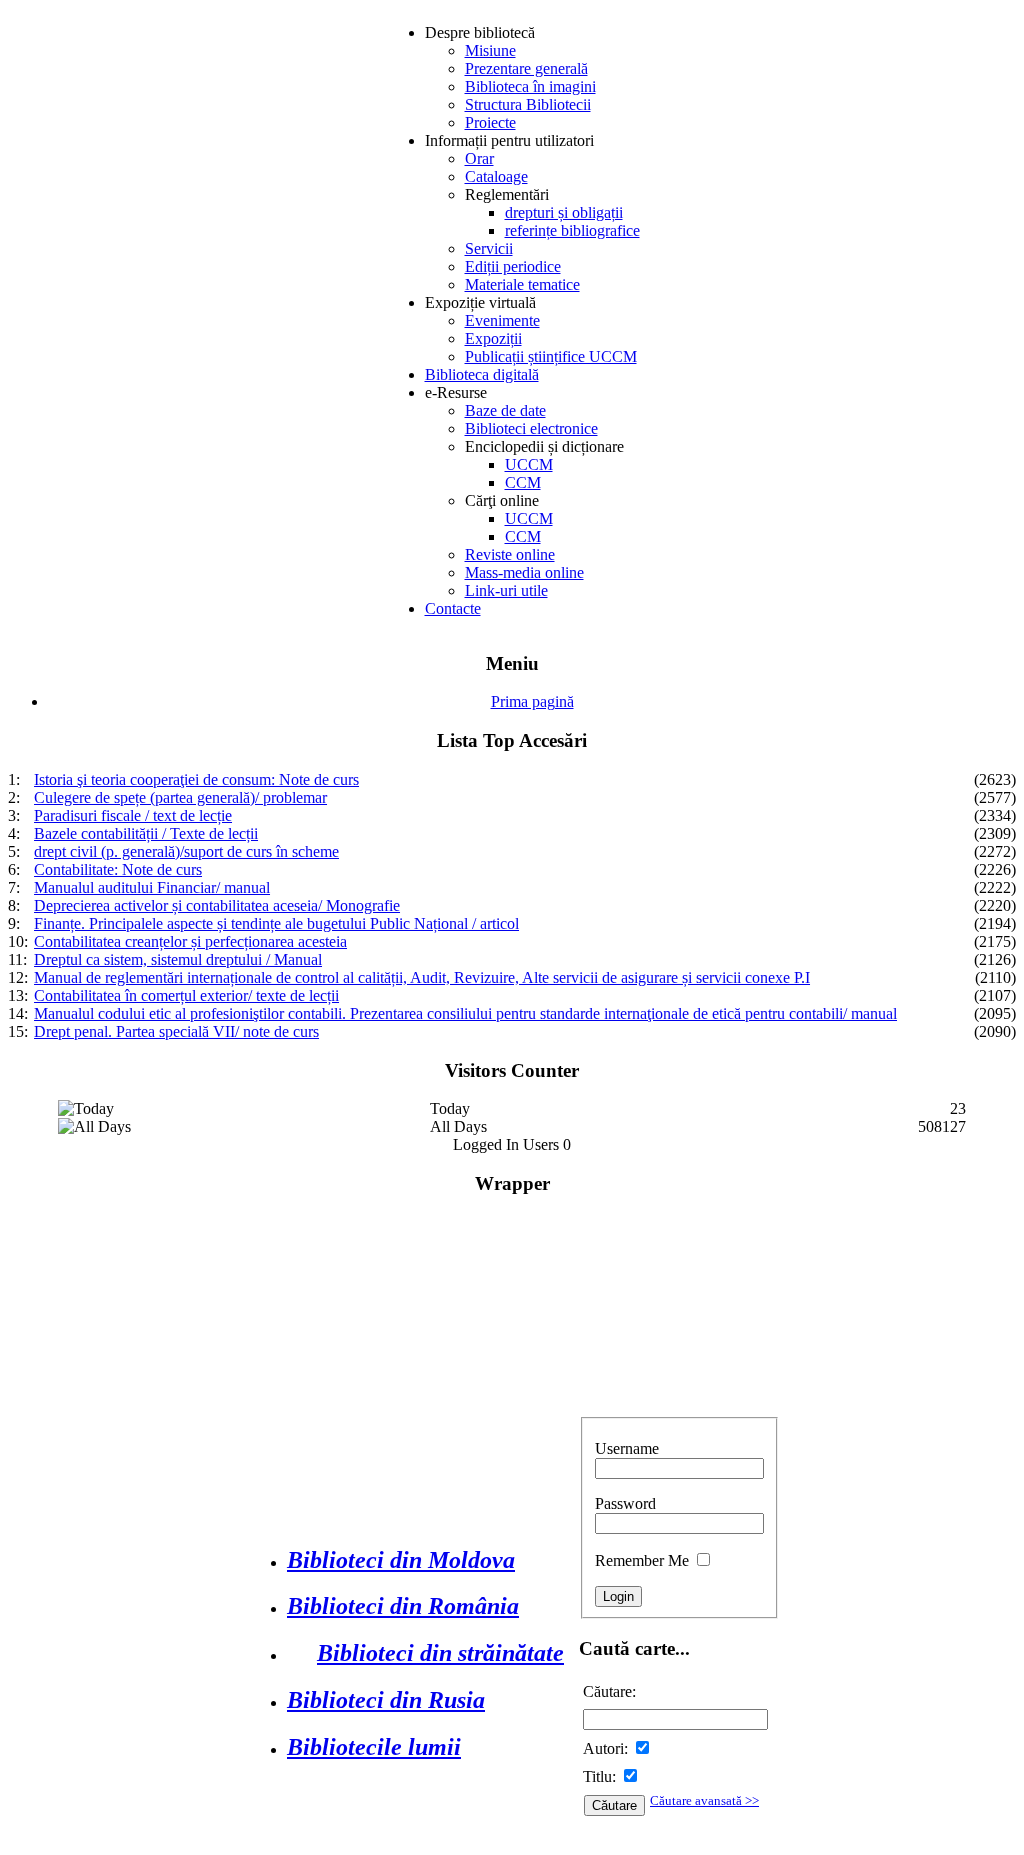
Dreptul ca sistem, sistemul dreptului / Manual (178, 959)
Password (625, 1503)
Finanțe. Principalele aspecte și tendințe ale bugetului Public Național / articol (276, 923)
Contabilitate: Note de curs (118, 869)
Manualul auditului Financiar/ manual (152, 887)
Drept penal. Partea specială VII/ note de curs (176, 1031)
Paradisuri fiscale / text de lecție (133, 815)
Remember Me (642, 1560)
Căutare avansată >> (704, 1800)
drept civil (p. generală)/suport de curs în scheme (186, 851)
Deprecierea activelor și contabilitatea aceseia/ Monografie (217, 905)
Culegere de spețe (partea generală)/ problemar (180, 797)
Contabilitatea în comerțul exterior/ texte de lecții (186, 995)
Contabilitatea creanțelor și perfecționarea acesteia (190, 941)
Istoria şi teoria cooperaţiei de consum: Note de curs (196, 779)
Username (627, 1448)
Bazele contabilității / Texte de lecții (146, 833)
